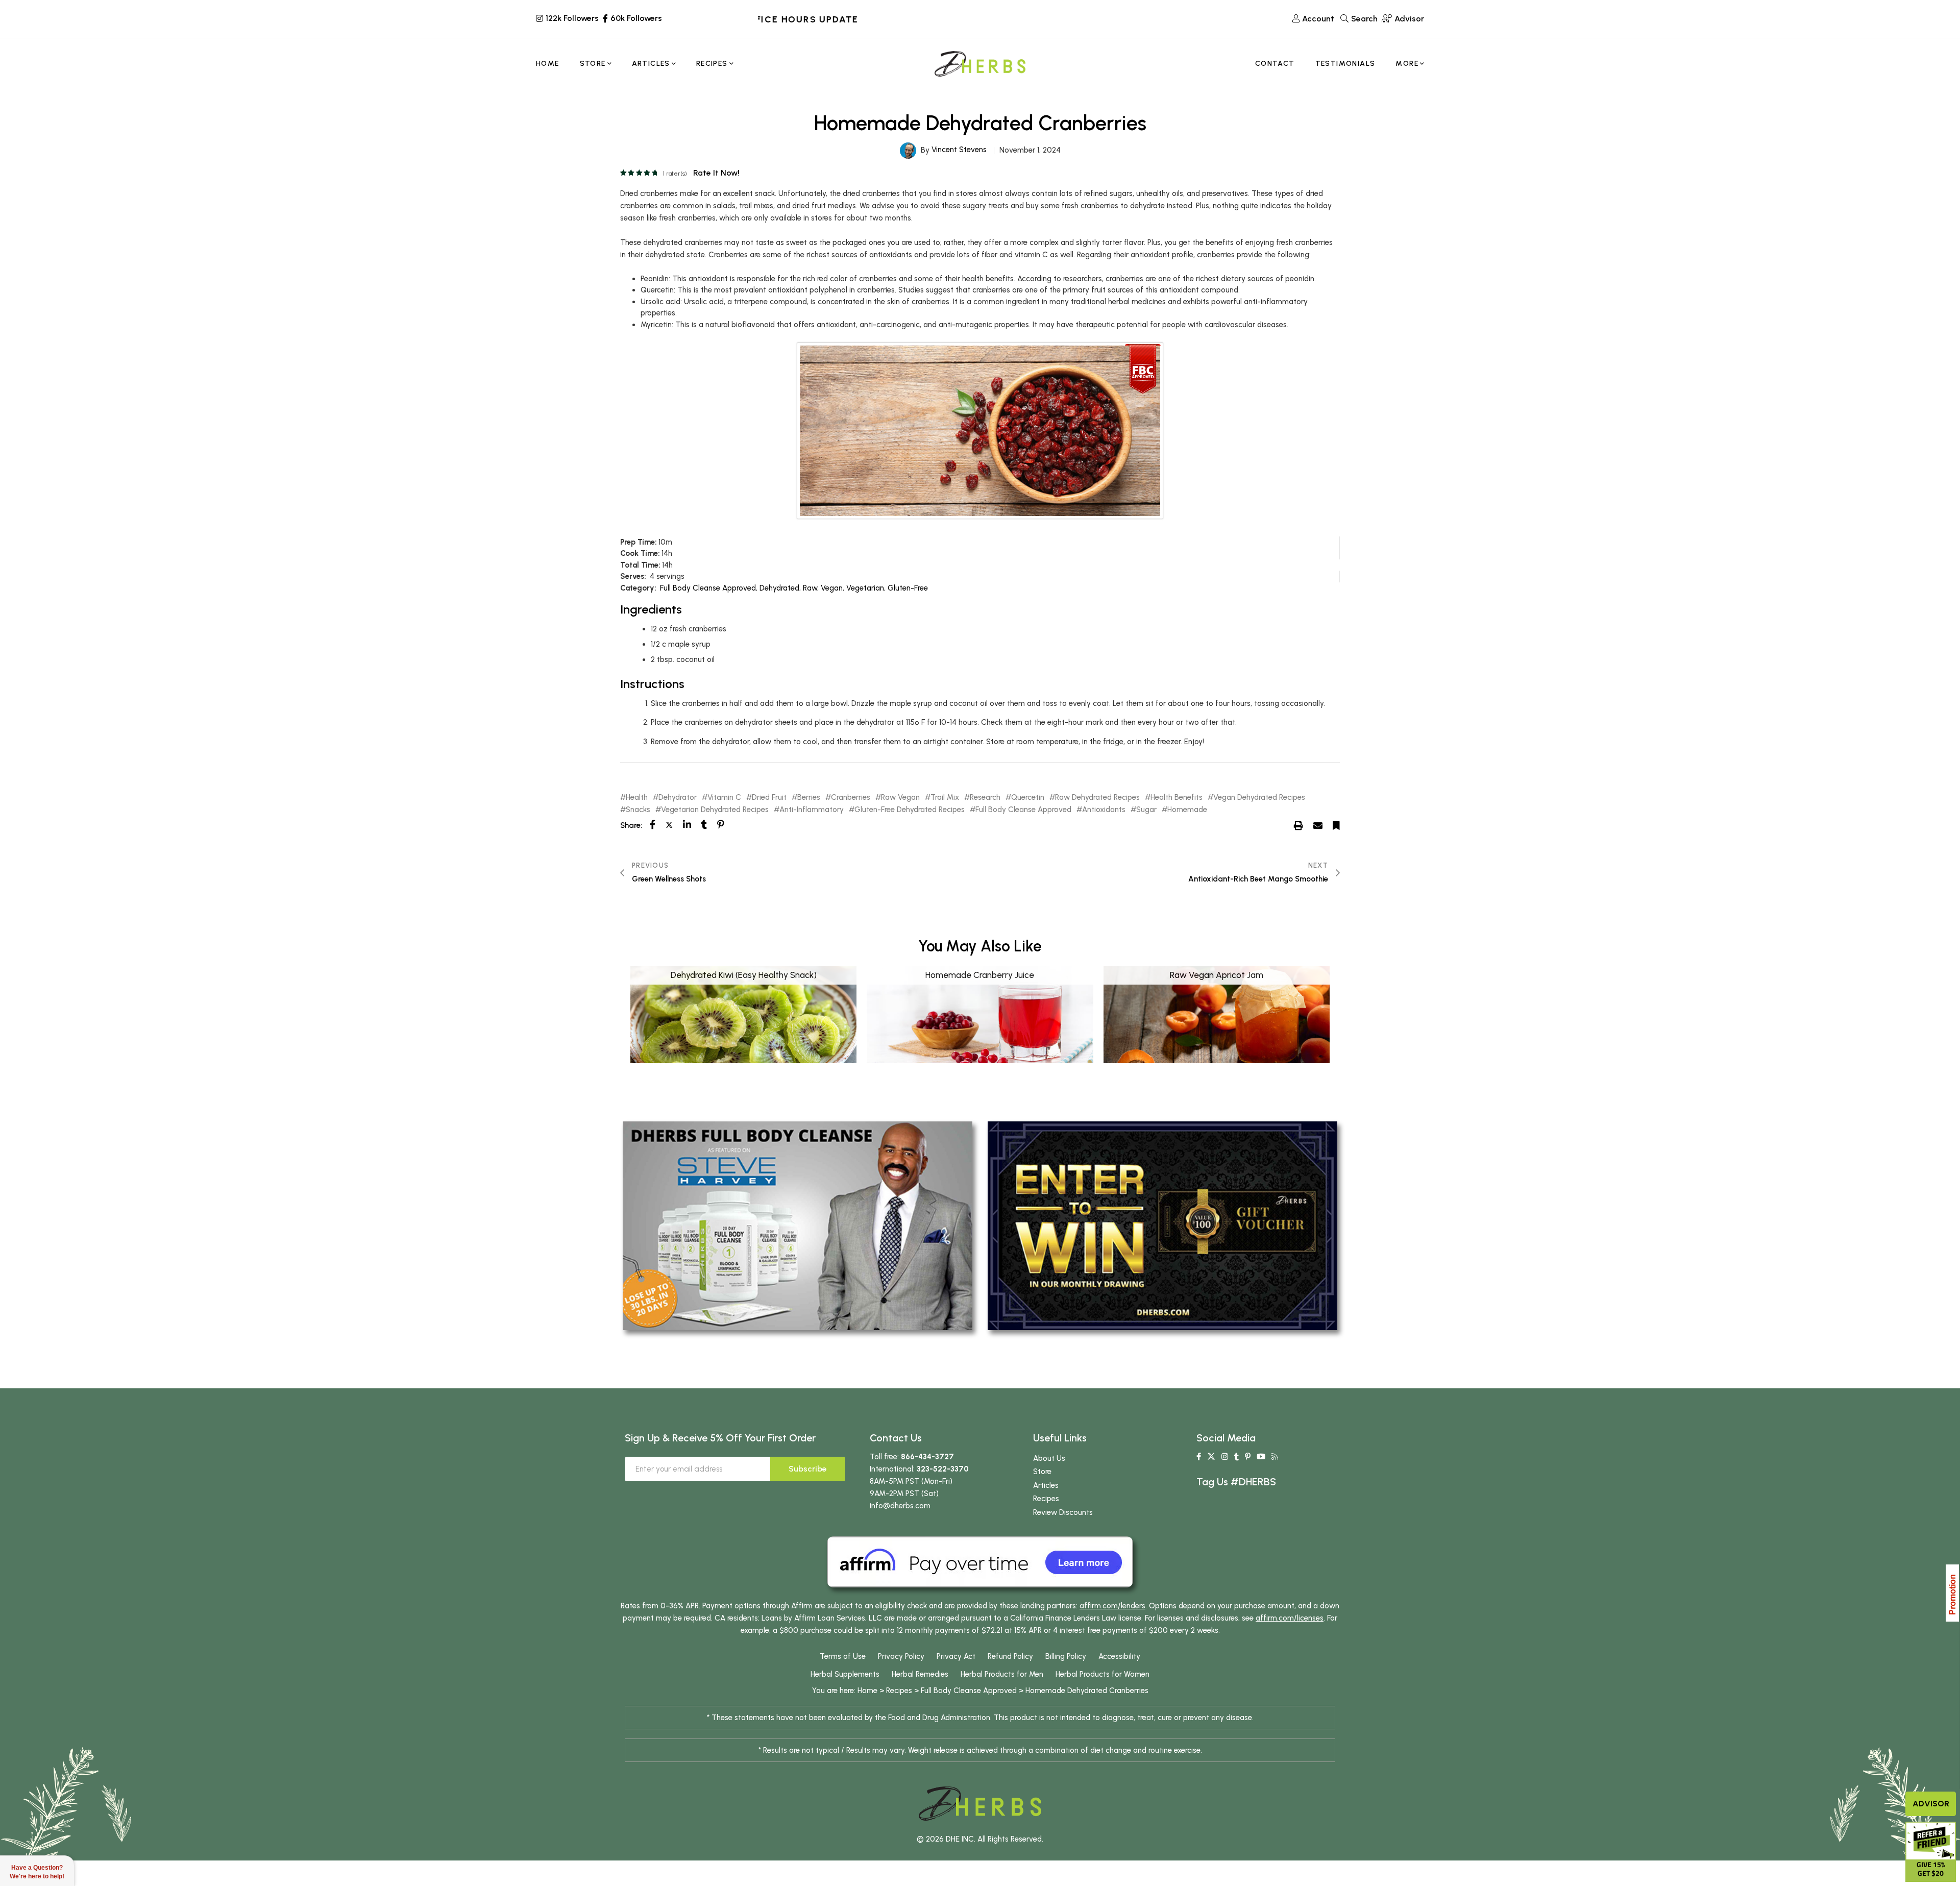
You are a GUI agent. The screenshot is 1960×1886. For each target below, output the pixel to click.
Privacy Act (956, 1656)
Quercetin (1028, 798)
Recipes (1046, 1499)
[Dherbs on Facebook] (1199, 1457)
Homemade (1187, 810)
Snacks (638, 810)
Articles (1046, 1485)
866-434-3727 (927, 1457)
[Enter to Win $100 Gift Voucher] (1162, 1225)
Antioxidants (1104, 810)
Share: (631, 825)
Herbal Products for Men (1002, 1674)
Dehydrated (779, 588)
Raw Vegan (900, 798)
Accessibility (1119, 1656)
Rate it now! (716, 173)
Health (637, 798)
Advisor (1931, 1804)
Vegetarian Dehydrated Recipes (715, 810)
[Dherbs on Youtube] (1261, 1457)
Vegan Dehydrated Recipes (1259, 798)
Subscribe (808, 1469)
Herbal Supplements (845, 1674)
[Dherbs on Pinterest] (1248, 1457)
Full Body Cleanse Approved (708, 588)
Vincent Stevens (959, 150)
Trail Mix (945, 798)
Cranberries (851, 798)
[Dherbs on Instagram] (1225, 1457)
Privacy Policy (901, 1656)
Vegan (832, 588)
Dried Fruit (769, 798)
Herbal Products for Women (1102, 1674)
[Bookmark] (1336, 825)
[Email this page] (1318, 825)
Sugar (1146, 810)
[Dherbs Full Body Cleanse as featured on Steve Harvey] (798, 1225)
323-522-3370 (943, 1469)
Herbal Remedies (920, 1674)
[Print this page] (1298, 825)
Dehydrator (678, 798)
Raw (810, 588)
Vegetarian (865, 588)
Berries (809, 798)
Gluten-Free (908, 588)
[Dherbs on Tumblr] (1236, 1457)
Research (985, 798)
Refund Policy (1010, 1656)
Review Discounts (1063, 1512)
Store (1042, 1472)
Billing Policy (1066, 1656)
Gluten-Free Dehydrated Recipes (910, 810)
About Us (1049, 1458)
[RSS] (1275, 1457)
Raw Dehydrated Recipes (1097, 798)
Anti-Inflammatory (812, 810)
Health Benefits (1177, 798)
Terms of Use (843, 1656)
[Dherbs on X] (1211, 1457)
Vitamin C (724, 798)
